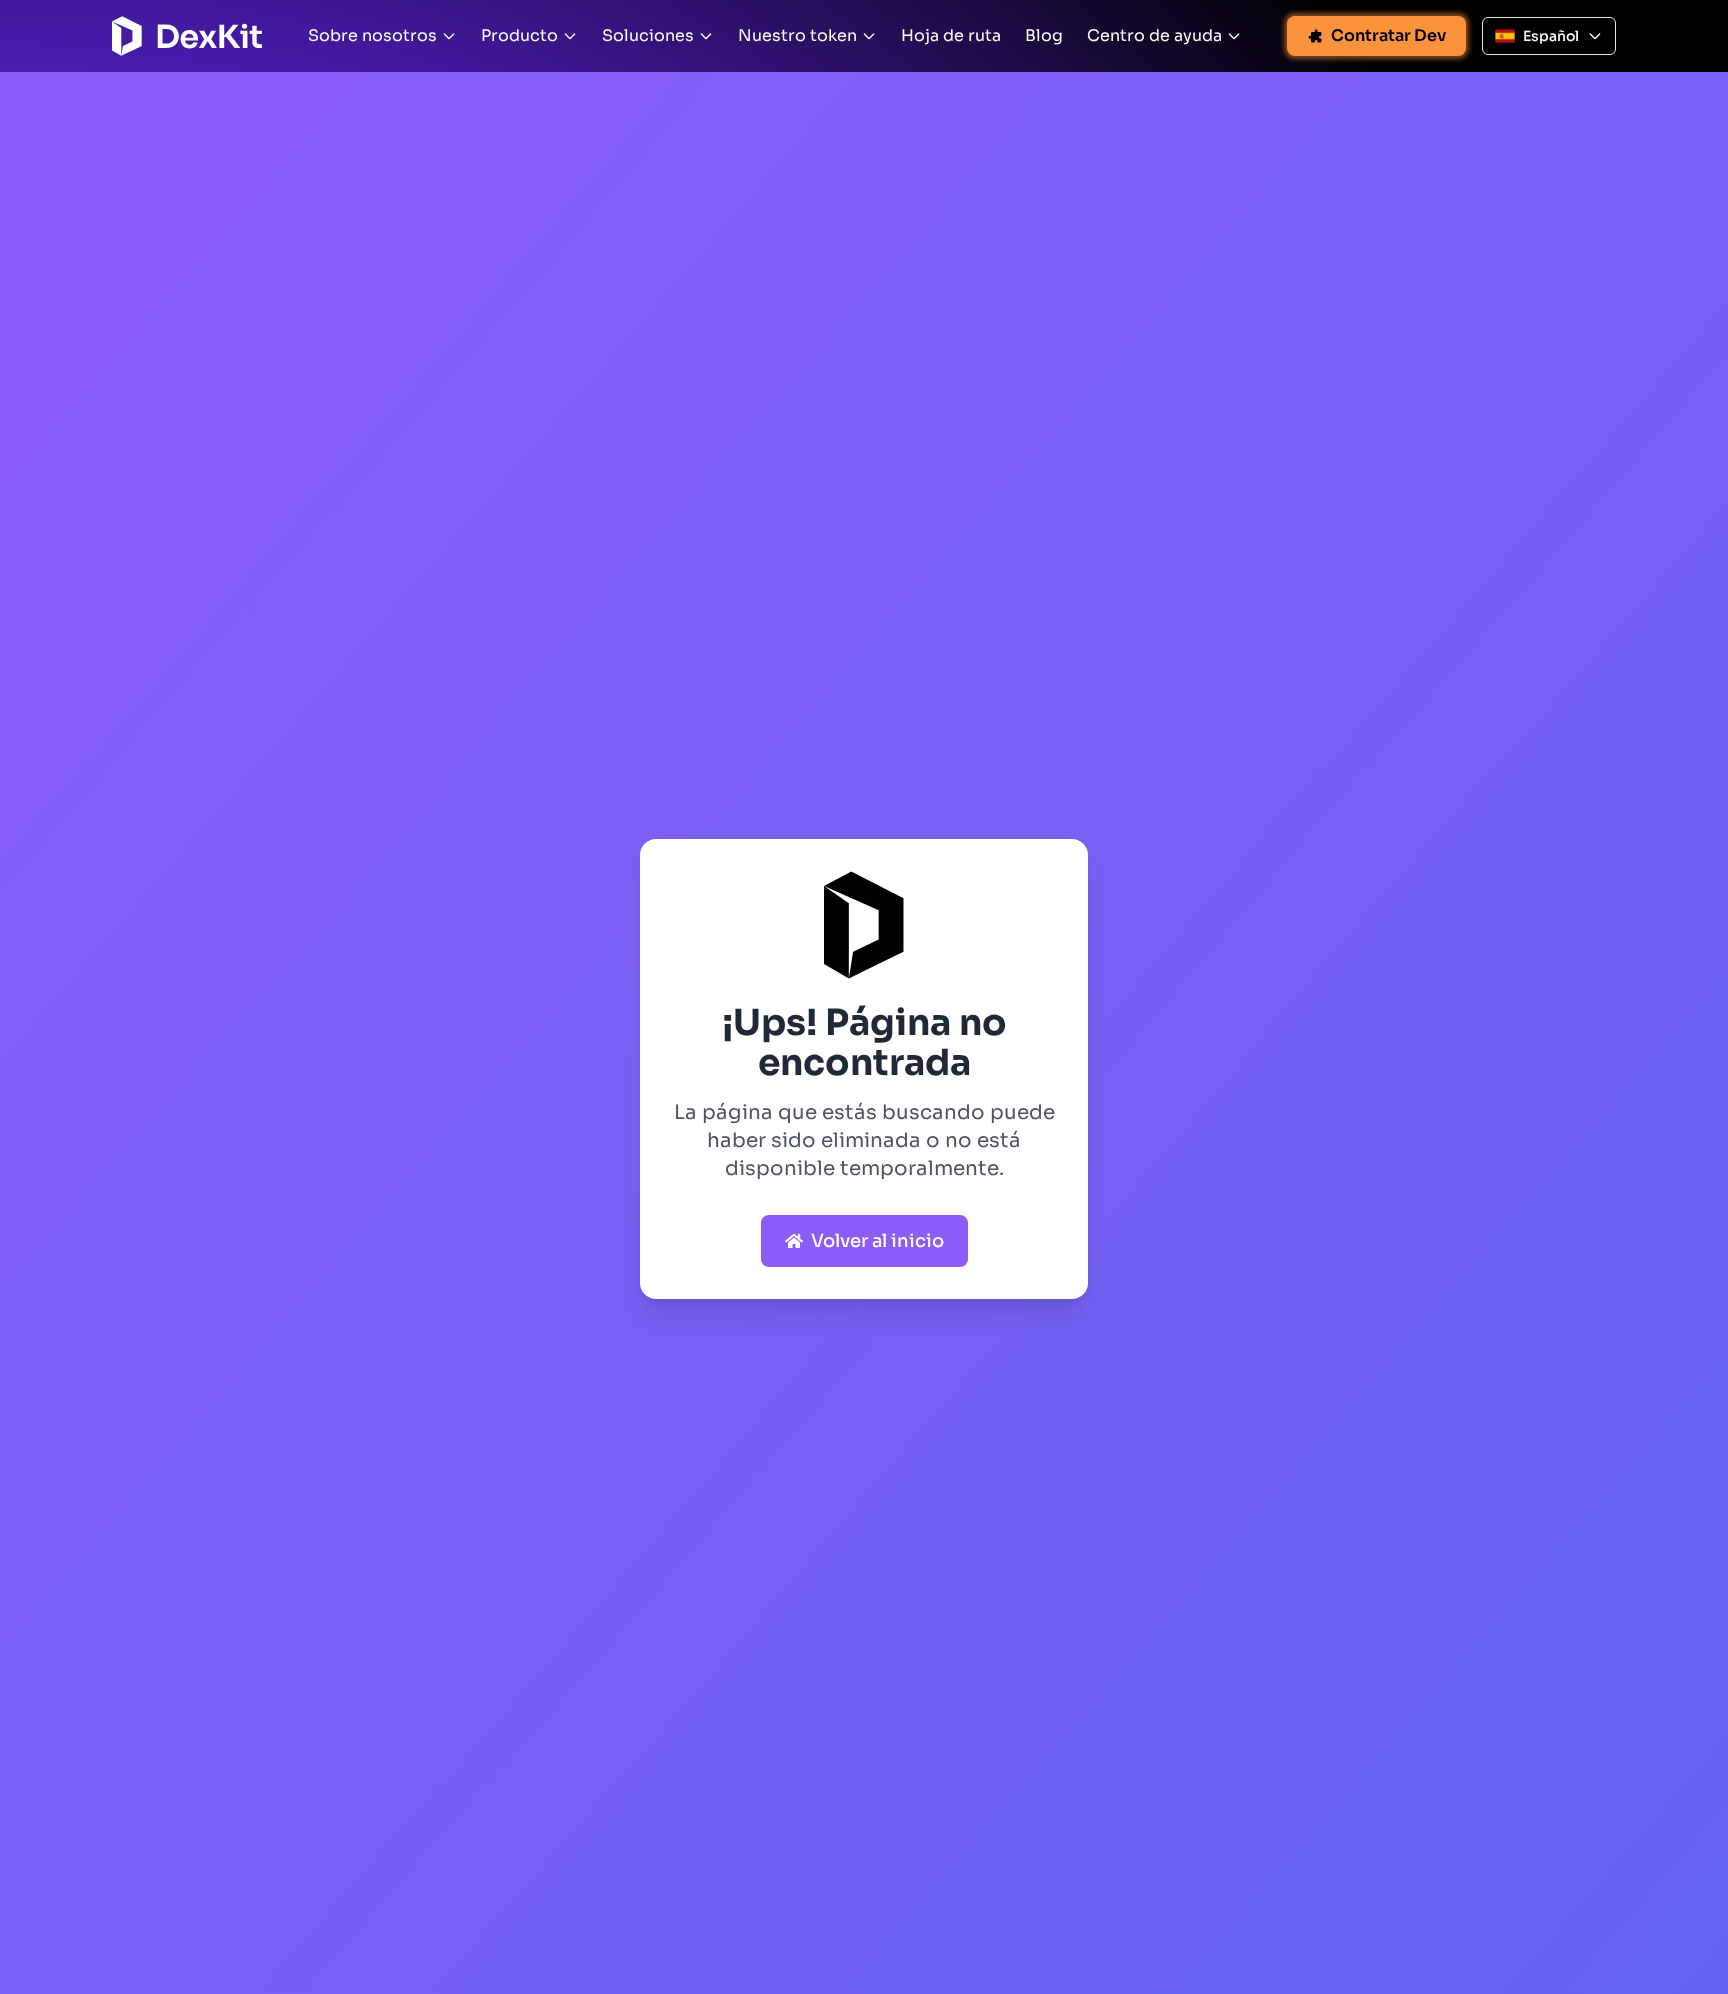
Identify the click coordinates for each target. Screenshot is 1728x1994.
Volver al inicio (877, 1241)
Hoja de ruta (951, 35)
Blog (1044, 35)
